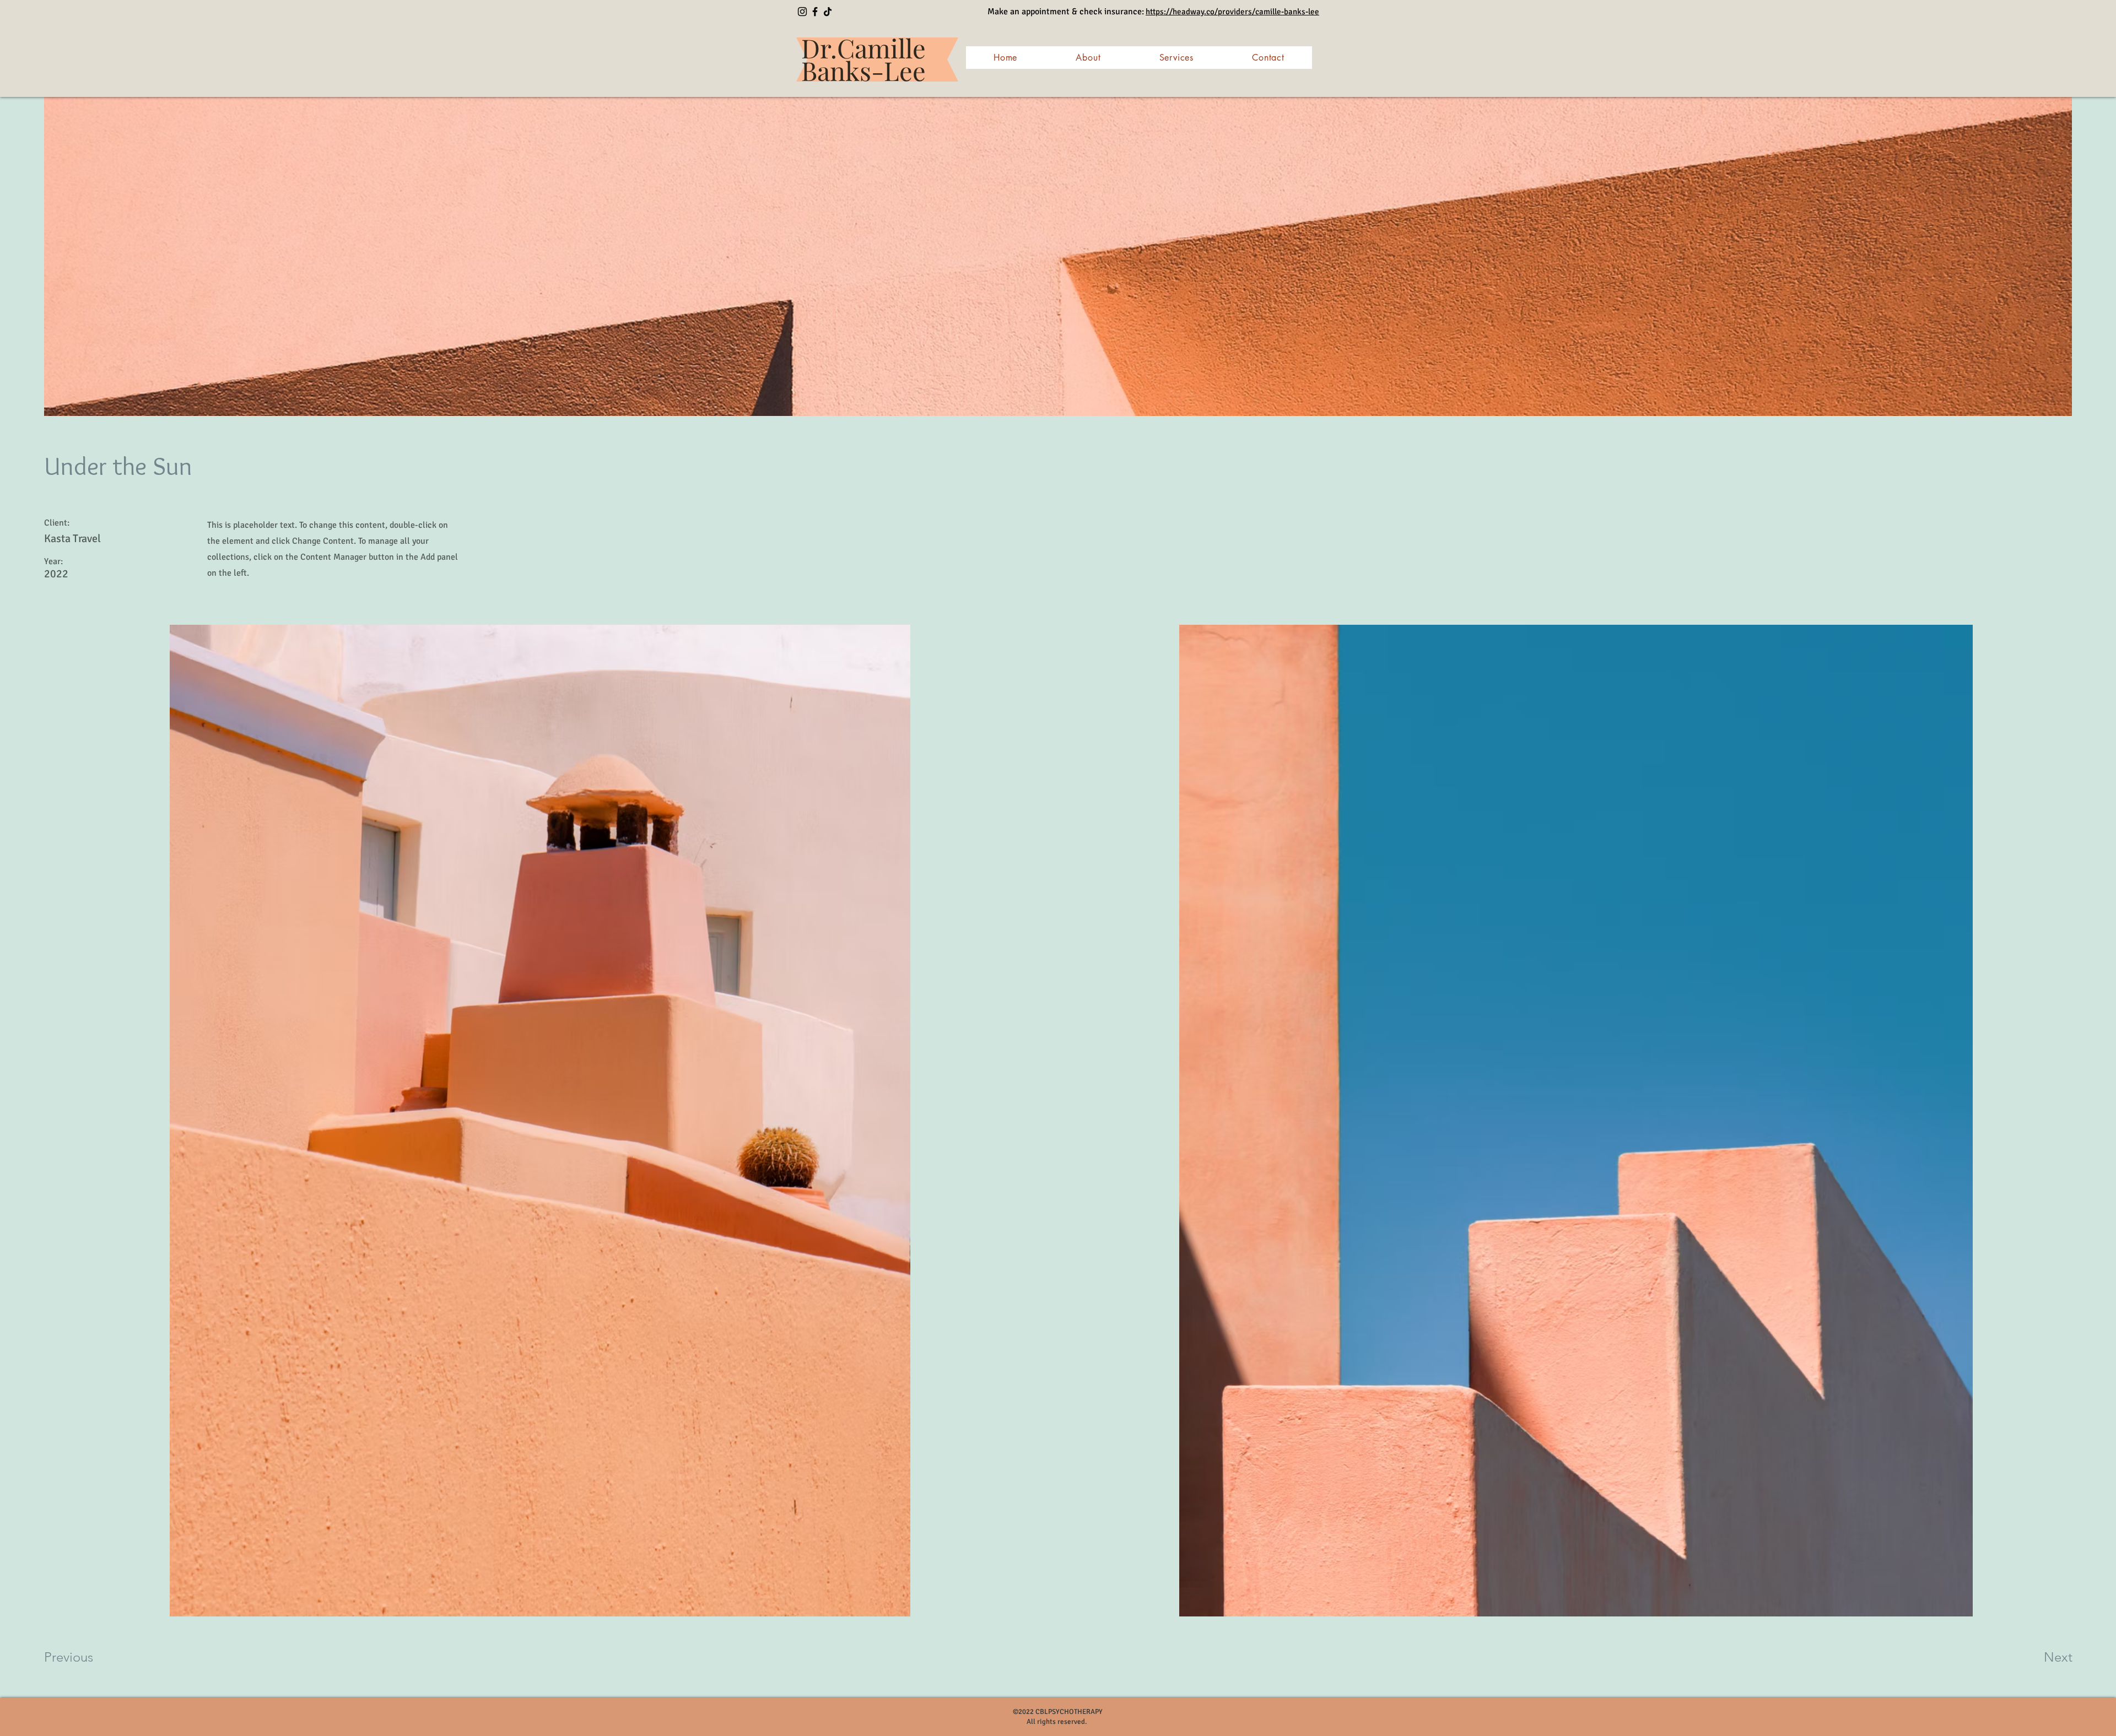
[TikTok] (828, 12)
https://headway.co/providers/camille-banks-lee (1232, 12)
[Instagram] (802, 12)
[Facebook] (815, 12)
